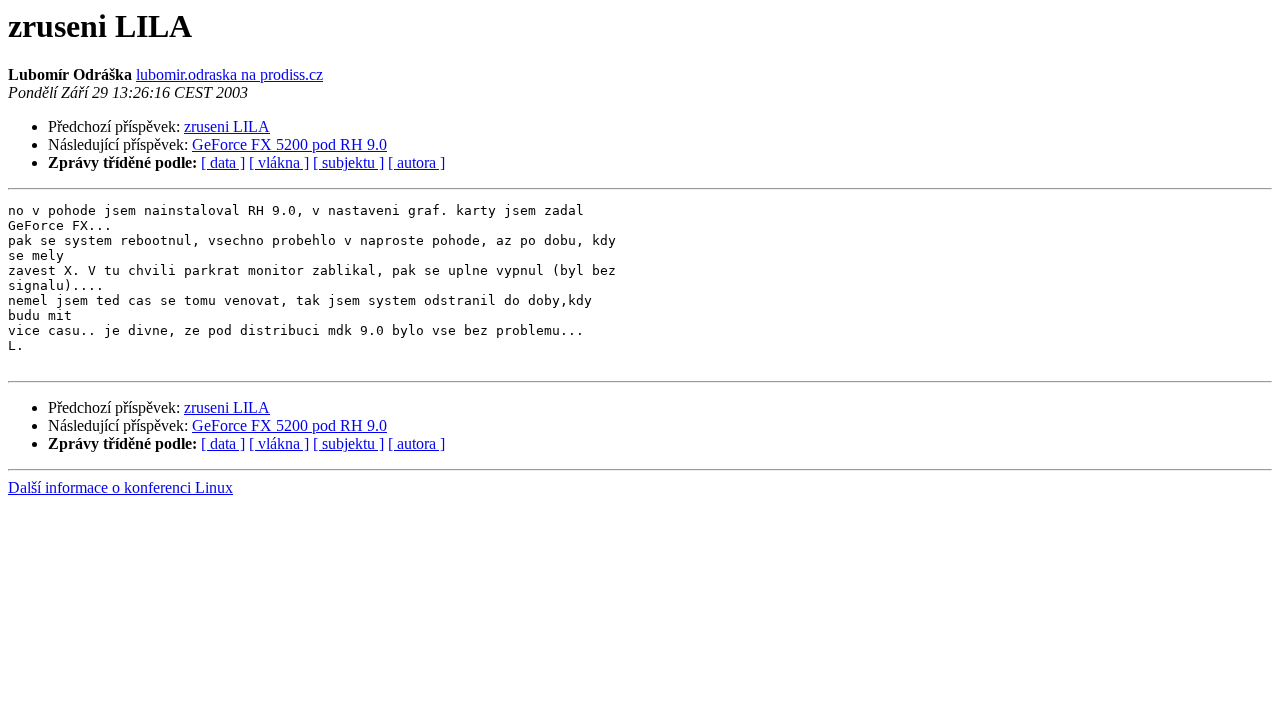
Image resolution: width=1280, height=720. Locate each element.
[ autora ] (416, 162)
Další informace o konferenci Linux (120, 487)
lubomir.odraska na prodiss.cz (229, 74)
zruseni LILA (227, 126)
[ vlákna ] (279, 162)
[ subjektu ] (348, 162)
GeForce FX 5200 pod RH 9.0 (289, 144)
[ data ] (223, 162)
